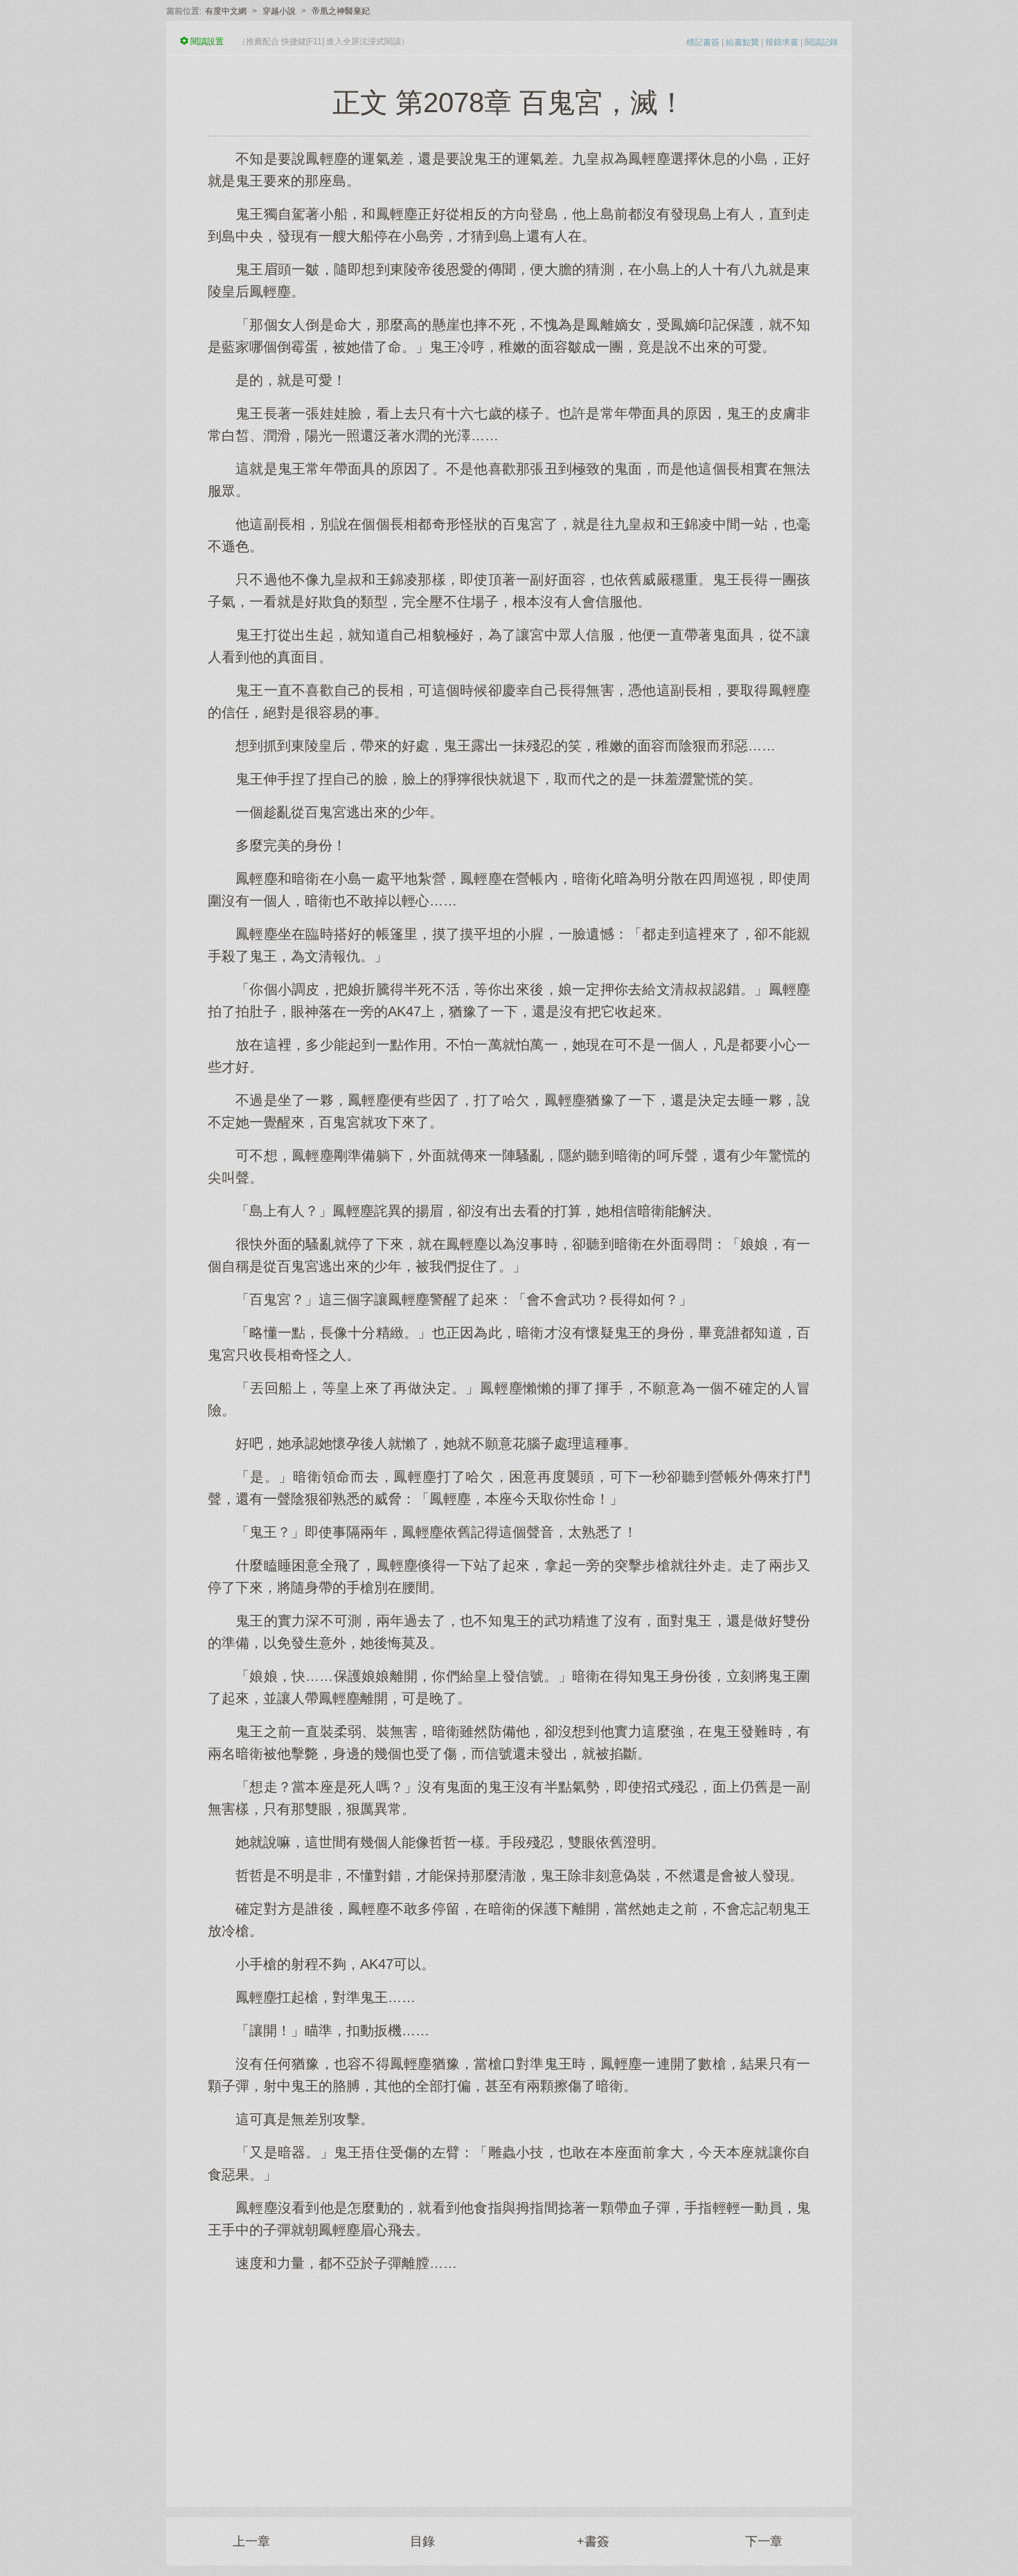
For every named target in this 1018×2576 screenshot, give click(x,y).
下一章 (764, 2541)
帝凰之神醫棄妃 (341, 11)
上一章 (251, 2541)
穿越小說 (279, 11)
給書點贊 (742, 42)
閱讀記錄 (821, 42)
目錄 (422, 2541)
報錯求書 (782, 42)
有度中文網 (226, 11)
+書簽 (593, 2541)
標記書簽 (703, 42)
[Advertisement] (509, 2382)
